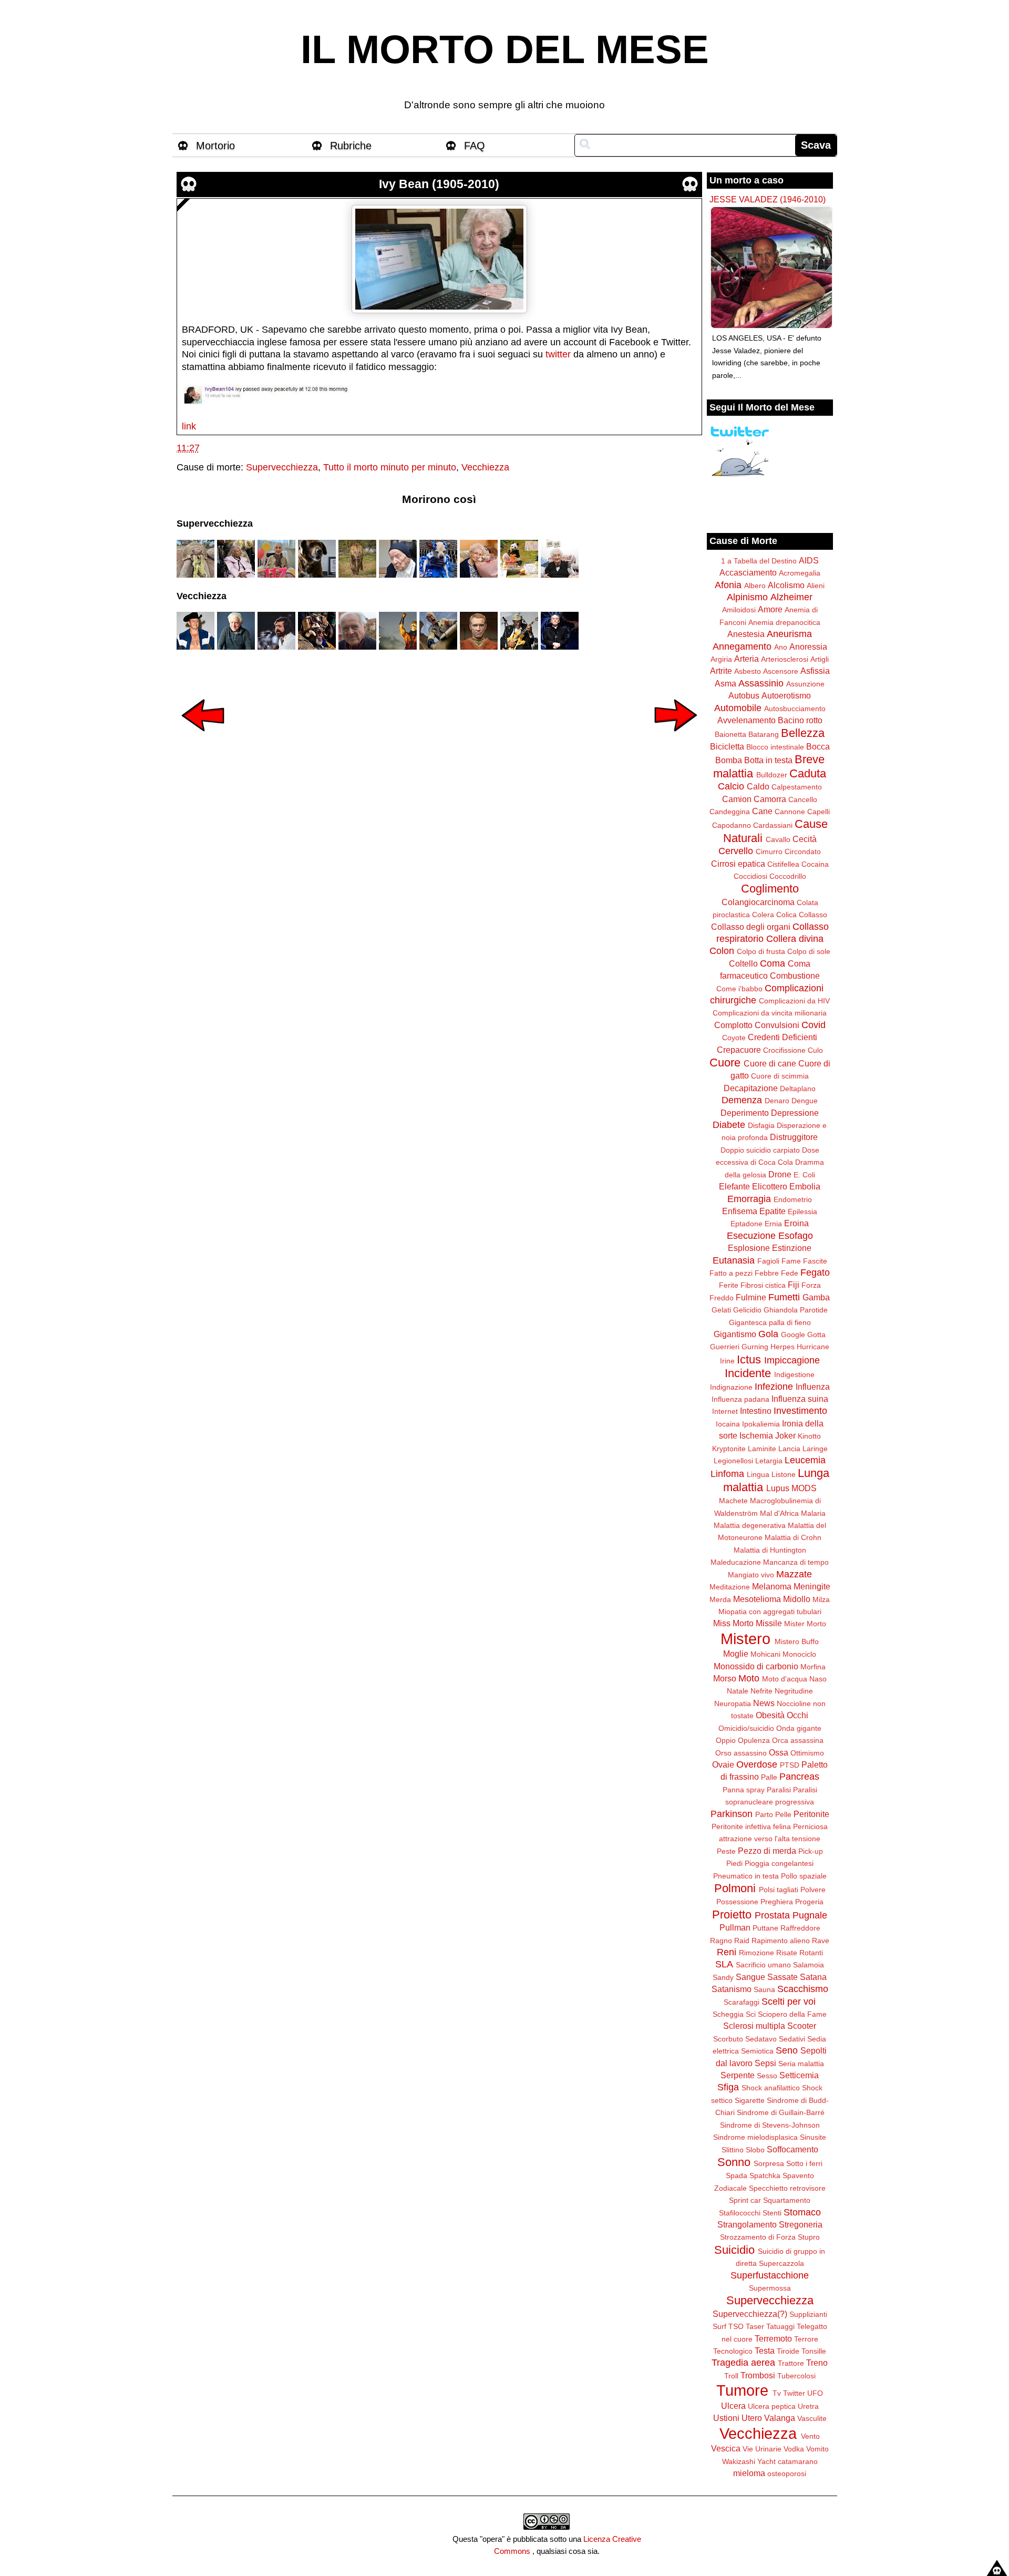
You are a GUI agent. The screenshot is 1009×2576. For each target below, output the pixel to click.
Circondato (803, 851)
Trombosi (758, 2375)
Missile (769, 1623)
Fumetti (784, 1297)
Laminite (762, 1449)
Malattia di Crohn (793, 1537)
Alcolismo (786, 585)
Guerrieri (725, 1347)
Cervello (736, 851)
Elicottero (770, 1186)
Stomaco (802, 2212)
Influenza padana (740, 1399)
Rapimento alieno (781, 1941)
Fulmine (751, 1297)
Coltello (743, 963)
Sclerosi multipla (754, 2026)
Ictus (749, 1359)
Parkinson (732, 1814)
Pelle (783, 1814)
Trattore (791, 2363)
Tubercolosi (796, 2376)
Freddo (722, 1298)
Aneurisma (789, 634)
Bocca (818, 746)
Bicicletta (727, 746)
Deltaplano (798, 1089)
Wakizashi (739, 2461)
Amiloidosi (739, 610)
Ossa (779, 1752)
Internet (725, 1411)
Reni (727, 1952)
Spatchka (765, 2175)
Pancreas (799, 1777)
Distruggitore (794, 1137)
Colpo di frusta (761, 951)
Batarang (764, 734)
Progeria (809, 1902)
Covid (814, 1025)
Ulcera (733, 2406)
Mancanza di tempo (796, 1562)
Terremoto (773, 2338)
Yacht (766, 2461)
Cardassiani (773, 825)
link (189, 426)
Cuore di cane (770, 1063)
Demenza (742, 1100)
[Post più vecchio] (676, 738)
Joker (785, 1435)
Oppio (726, 1740)
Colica (786, 915)
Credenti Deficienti (783, 1037)
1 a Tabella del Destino (759, 561)
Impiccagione (792, 1360)
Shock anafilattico (771, 2088)
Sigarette (750, 2100)
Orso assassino (741, 1753)
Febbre (767, 1273)
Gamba (816, 1297)
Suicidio (734, 2250)
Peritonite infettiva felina (751, 1826)
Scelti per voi (789, 2002)
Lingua (758, 1474)
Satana (813, 1977)
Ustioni (726, 2418)
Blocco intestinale (775, 747)
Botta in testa (768, 760)
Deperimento (745, 1113)
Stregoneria (801, 2224)
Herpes (783, 1347)
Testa (765, 2351)
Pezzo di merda (767, 1851)
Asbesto (748, 671)
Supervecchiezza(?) (750, 2314)
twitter (558, 354)
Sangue (750, 1977)
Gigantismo (735, 1334)
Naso (818, 1679)
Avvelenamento (747, 720)
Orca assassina (798, 1740)
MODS (804, 1488)
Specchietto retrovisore (787, 2188)
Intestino (756, 1411)
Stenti (772, 2213)
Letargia (769, 1461)
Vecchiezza (485, 467)
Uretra (808, 2406)
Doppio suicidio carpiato (760, 1150)
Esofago (796, 1236)
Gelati (721, 1310)
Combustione (795, 976)
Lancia (789, 1449)
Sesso (767, 2076)
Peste (726, 1851)
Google (793, 1335)
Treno (817, 2363)
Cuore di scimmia (780, 1076)
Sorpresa (769, 2163)
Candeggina (730, 812)
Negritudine (794, 1691)
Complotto (733, 1025)
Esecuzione (751, 1236)
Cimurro (769, 851)
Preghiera (777, 1902)
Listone (784, 1474)
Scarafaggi (742, 2002)
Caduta (808, 773)
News (764, 1703)
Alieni (816, 586)
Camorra (770, 799)
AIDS (809, 560)
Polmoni (735, 1888)
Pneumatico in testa (746, 1876)
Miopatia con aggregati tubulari (770, 1612)
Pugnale (810, 1915)
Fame (791, 1261)
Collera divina (795, 939)
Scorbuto (728, 2039)
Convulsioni (777, 1025)
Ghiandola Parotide (796, 1310)
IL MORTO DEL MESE (505, 49)
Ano (781, 647)
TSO (736, 2326)
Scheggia (728, 2014)
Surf (719, 2326)
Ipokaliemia (761, 1424)
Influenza (813, 1387)
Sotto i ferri (804, 2163)
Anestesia (746, 634)
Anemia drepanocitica (784, 622)
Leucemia (805, 1460)
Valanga (780, 2418)
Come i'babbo (739, 989)
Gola (768, 1334)
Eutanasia (734, 1260)
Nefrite (761, 1691)
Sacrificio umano (763, 1965)
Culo (815, 1050)
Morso (725, 1678)
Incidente (748, 1373)
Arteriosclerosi (785, 659)
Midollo (797, 1599)
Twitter (794, 2393)
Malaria (813, 1513)
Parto (764, 1814)
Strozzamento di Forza (758, 2237)
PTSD (790, 1765)
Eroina (796, 1223)
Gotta (816, 1335)
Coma (773, 963)
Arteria (747, 659)
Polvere (813, 1890)
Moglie (736, 1654)
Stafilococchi (740, 2213)
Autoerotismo (786, 695)
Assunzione (805, 684)
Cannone (790, 812)
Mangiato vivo (751, 1575)
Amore (770, 609)
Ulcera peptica (772, 2406)
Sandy (723, 1977)
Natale (738, 1691)
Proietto (732, 1915)
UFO (815, 2393)
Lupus (778, 1488)
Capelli (818, 812)
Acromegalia (800, 573)
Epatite (773, 1211)
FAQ (475, 146)
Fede (790, 1273)
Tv (777, 2393)
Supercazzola (781, 2263)
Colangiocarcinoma (758, 902)
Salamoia (809, 1965)
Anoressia (808, 646)
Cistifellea (783, 864)
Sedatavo (761, 2039)
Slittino (733, 2150)
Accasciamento (748, 572)
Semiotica (757, 2051)
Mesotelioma (757, 1599)
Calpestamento (797, 787)
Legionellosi (733, 1461)
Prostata (772, 1915)
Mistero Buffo (797, 1641)
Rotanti (811, 1953)
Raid (742, 1941)
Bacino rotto (800, 720)
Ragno (721, 1941)
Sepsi (765, 2063)
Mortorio (215, 146)
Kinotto (809, 1436)
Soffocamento (792, 2149)
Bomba (729, 760)
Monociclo (799, 1654)
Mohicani (765, 1654)
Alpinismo (747, 597)
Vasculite (812, 2418)
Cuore (725, 1063)
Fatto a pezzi (731, 1273)
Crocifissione (784, 1050)
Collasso (813, 915)
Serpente (738, 2075)
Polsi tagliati (779, 1890)
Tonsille (814, 2351)
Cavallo (778, 839)
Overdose (757, 1764)
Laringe (815, 1449)
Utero (752, 2418)
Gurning (755, 1347)
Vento (810, 2436)
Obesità (770, 1715)
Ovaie (723, 1764)
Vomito (817, 2449)
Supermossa (770, 2288)
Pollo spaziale (804, 1876)
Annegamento (742, 646)
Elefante (734, 1186)
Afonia (728, 585)
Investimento (800, 1411)
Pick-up (811, 1851)
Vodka (794, 2449)
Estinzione (792, 1248)
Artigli (820, 659)
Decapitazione (751, 1088)
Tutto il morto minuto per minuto (390, 467)
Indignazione (731, 1387)
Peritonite (811, 1814)
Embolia (805, 1186)
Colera (763, 915)
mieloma (749, 2473)
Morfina (813, 1667)
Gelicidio (747, 1310)
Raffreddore (800, 1928)
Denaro (777, 1101)
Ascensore (781, 671)
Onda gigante (799, 1728)
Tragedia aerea (743, 2363)
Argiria (721, 659)
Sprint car (745, 2200)
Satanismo (732, 1989)
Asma (725, 683)
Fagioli (768, 1261)
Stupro (809, 2237)
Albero (755, 586)
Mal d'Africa (779, 1513)
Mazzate (794, 1574)
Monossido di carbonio (756, 1666)
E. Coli (804, 1175)
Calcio (731, 786)
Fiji (794, 1285)
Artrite (721, 671)
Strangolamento (747, 2224)
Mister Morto (805, 1624)
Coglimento (770, 889)
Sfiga (728, 2087)
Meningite (812, 1586)
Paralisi (779, 1790)
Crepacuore (739, 1050)
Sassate (783, 1977)
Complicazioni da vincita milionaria (770, 1013)
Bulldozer (772, 775)
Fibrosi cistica (763, 1285)
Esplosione (749, 1248)
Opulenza (754, 1740)
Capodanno (732, 825)
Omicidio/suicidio (746, 1728)
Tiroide (788, 2351)
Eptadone (747, 1224)
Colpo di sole (809, 951)
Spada (737, 2175)
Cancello (803, 799)
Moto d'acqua (785, 1679)
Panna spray (744, 1790)
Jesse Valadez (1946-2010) (768, 199)
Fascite (815, 1261)
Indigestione (794, 1374)
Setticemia (799, 2075)
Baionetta (730, 734)
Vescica (726, 2448)
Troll (731, 2376)
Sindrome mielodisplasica (755, 2137)
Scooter (802, 2026)
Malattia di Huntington (770, 1550)
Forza (811, 1285)
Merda (720, 1599)
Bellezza (803, 733)
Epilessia (802, 1212)
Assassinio (761, 683)
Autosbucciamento (795, 709)
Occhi (797, 1715)
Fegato (815, 1272)
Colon (722, 951)
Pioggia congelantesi (779, 1863)
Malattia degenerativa (750, 1525)
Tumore (742, 2390)
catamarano (798, 2461)
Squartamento (787, 2200)
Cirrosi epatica (738, 864)
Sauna (764, 1989)
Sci (751, 2014)
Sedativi (792, 2039)
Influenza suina (800, 1399)
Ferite (729, 1285)
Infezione (774, 1387)
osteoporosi (787, 2474)
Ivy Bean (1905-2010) (439, 184)
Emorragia (749, 1199)
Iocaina (728, 1424)
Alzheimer (791, 597)
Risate (787, 1953)
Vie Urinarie (762, 2449)
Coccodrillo (788, 876)
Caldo (758, 786)
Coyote (734, 1038)
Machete (733, 1501)
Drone (780, 1174)
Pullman (735, 1927)
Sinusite (813, 2137)
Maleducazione (736, 1562)
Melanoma (772, 1586)
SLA (724, 1964)
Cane (762, 811)
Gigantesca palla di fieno (770, 1322)
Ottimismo (807, 1753)
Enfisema (740, 1211)
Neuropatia (733, 1703)
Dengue (805, 1101)
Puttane (765, 1928)
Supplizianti (808, 2314)
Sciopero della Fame (792, 2014)
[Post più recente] (203, 738)
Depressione (795, 1113)
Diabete (729, 1125)
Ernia (773, 1224)
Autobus (744, 695)
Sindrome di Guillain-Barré (781, 2112)
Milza (821, 1599)
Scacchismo (803, 1989)
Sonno (734, 2162)
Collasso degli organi (751, 927)
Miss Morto (733, 1623)
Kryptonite (729, 1449)
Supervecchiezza (282, 467)
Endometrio (793, 1199)
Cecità (805, 839)
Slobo (755, 2150)
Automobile (738, 708)
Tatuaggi (780, 2326)
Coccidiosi (750, 876)
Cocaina (815, 864)
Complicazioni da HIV (794, 1001)
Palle (769, 1777)
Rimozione (756, 1953)
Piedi (734, 1863)
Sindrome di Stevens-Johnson (770, 2125)
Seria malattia (801, 2064)
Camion (737, 799)
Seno (787, 2050)
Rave (821, 1941)
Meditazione (730, 1587)
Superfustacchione (770, 2275)
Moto (749, 1678)
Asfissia (815, 671)
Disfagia (761, 1125)
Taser (755, 2326)
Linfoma (727, 1474)
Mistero (745, 1639)
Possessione (737, 1902)
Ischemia (756, 1435)
